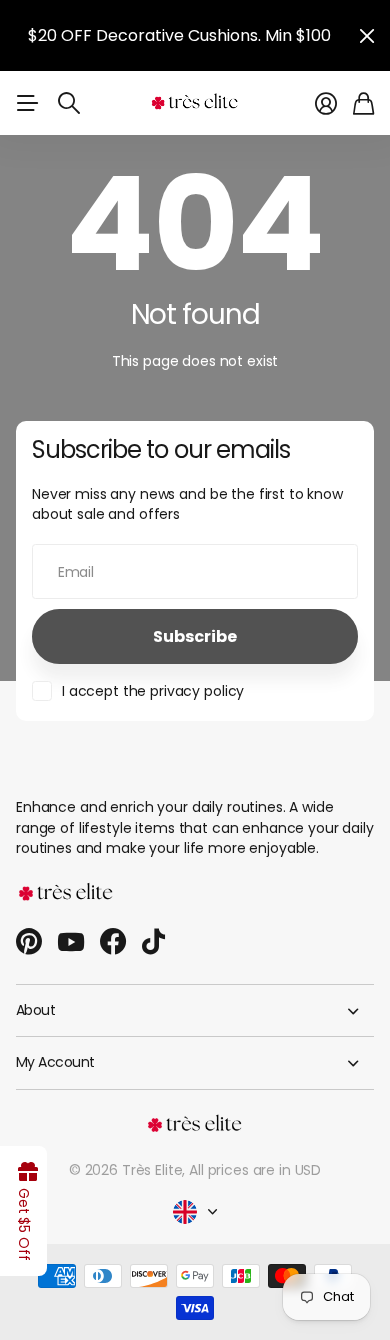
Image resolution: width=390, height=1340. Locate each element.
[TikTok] (153, 942)
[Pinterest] (29, 942)
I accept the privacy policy (153, 691)
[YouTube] (71, 942)
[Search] (69, 103)
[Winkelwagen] (363, 103)
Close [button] (367, 35)
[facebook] (113, 942)
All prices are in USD (255, 1170)
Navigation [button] (27, 103)
